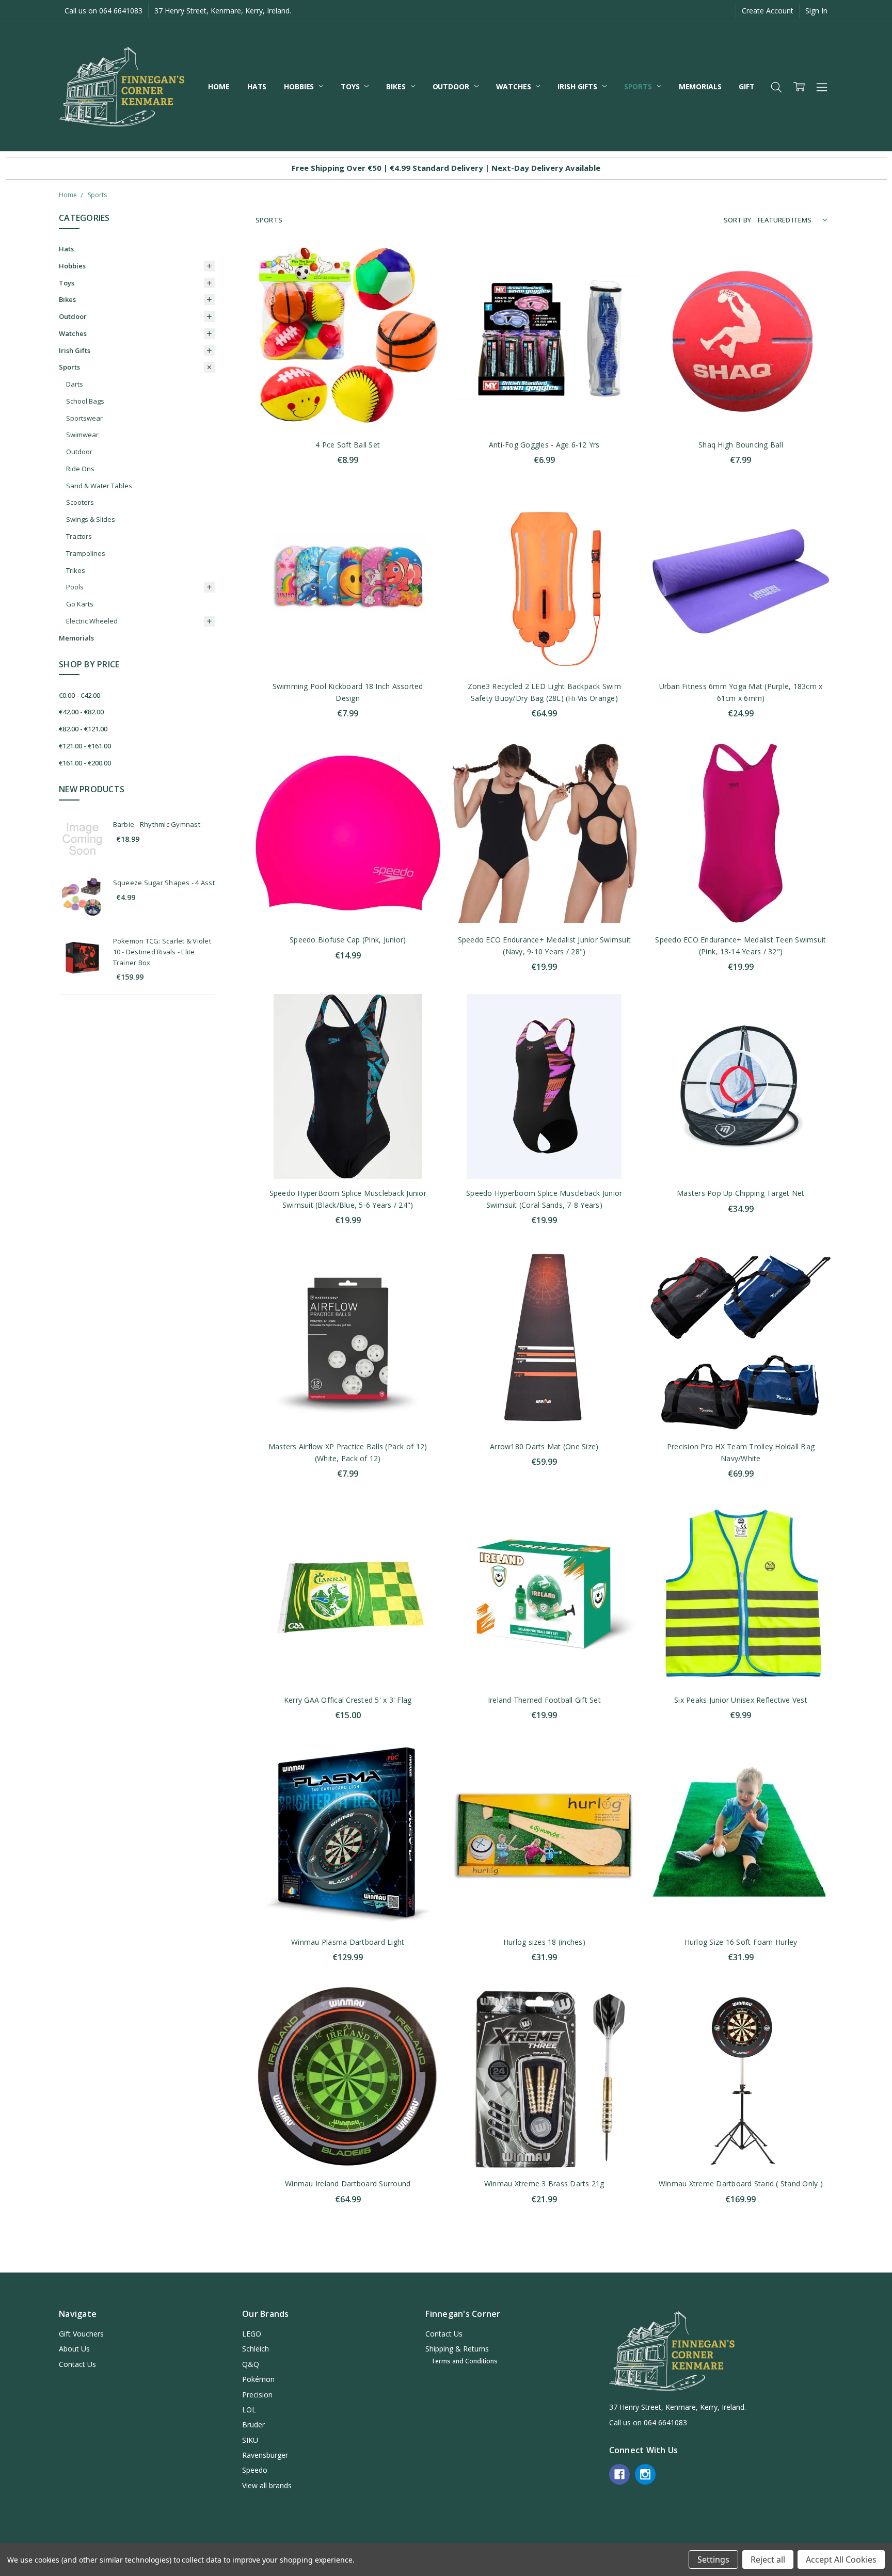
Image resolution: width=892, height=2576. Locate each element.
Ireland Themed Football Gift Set (544, 1700)
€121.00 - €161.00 (85, 746)
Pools (75, 587)
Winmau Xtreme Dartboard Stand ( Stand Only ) (741, 2183)
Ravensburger (265, 2455)
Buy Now (348, 409)
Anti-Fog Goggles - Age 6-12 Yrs (544, 445)
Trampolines (86, 553)
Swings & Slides (91, 519)
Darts (75, 384)
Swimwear (82, 435)
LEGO (252, 2334)
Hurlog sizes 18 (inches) (544, 1942)
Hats (257, 86)
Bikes (397, 86)
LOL (249, 2410)
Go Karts (80, 604)
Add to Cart (348, 386)
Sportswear (84, 418)
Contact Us (77, 2364)
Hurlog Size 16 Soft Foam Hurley (741, 1942)
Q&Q (251, 2364)
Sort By (737, 220)
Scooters (80, 502)
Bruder (253, 2425)
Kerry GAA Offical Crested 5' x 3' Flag (348, 1700)
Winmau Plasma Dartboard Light (348, 1942)
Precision (257, 2395)
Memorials (700, 86)
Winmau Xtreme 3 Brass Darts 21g (544, 2183)
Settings (713, 2559)
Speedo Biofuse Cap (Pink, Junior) (348, 940)
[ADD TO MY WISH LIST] (422, 297)
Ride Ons (80, 469)
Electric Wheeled (92, 621)
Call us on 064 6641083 (103, 11)
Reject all (768, 2559)
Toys (351, 86)
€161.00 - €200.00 (85, 763)
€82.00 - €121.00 (83, 729)
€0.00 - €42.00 (79, 695)
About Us (74, 2349)
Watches (515, 86)
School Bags (85, 401)
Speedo (255, 2470)
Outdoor (452, 86)
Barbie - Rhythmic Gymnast (157, 824)
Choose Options (741, 1664)
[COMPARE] (422, 280)
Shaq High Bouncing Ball (741, 445)
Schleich (256, 2349)
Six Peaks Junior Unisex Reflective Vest (741, 1700)
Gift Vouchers (81, 2334)
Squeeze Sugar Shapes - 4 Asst (164, 883)
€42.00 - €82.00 (81, 712)
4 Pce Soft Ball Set (348, 445)
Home (219, 86)
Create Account (768, 11)
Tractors (79, 536)
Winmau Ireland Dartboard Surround (348, 2183)
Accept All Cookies (841, 2559)
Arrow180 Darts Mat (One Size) (544, 1446)
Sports (639, 86)
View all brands (267, 2485)
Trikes (76, 570)
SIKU (250, 2440)
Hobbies (300, 86)
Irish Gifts (578, 86)
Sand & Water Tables (99, 486)
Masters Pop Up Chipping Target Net (741, 1193)
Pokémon (258, 2379)
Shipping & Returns (457, 2349)
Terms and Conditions (464, 2361)
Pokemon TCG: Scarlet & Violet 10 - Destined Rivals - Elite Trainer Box (162, 952)
